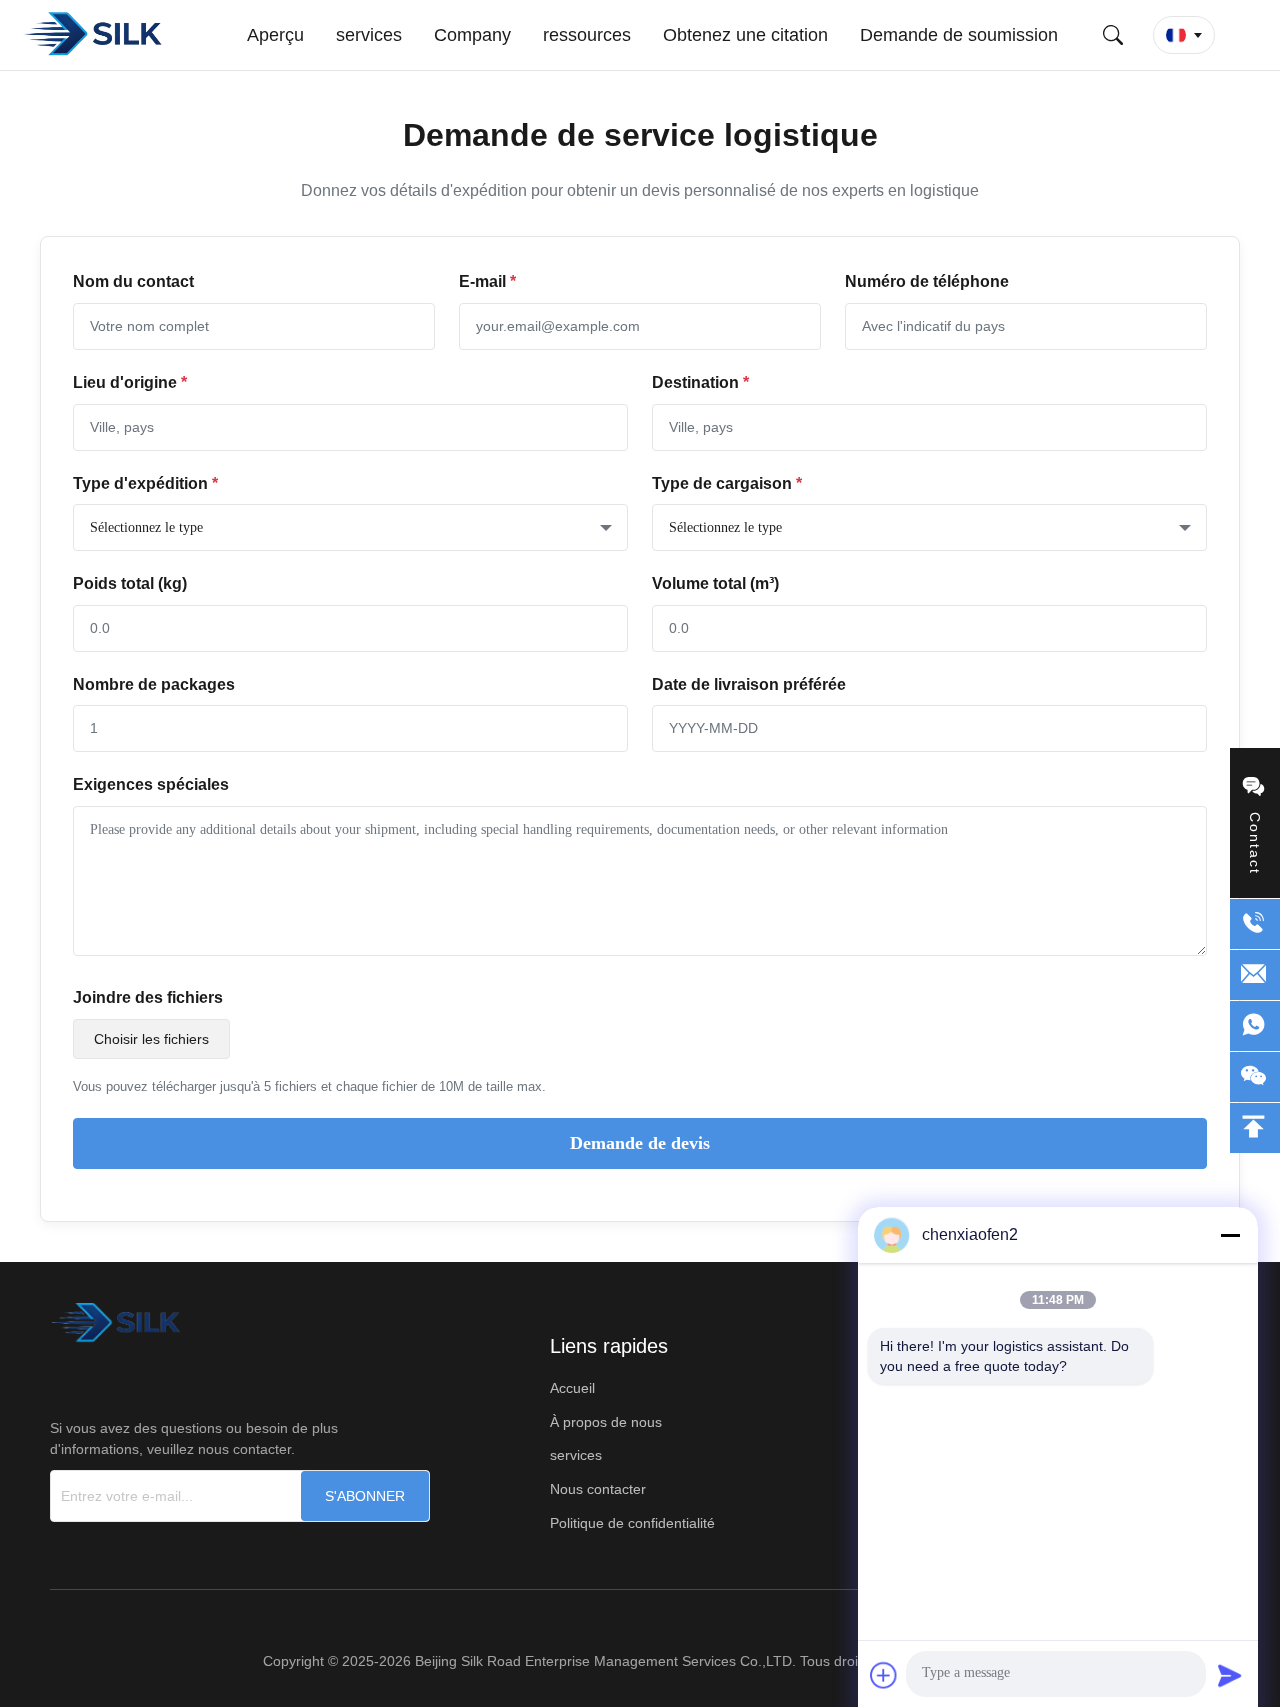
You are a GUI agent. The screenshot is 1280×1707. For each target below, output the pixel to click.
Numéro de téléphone (927, 281)
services (576, 1455)
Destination (700, 382)
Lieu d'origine (130, 382)
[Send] (1230, 1675)
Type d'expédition (145, 483)
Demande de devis (640, 1143)
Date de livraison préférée (749, 684)
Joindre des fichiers (148, 997)
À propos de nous (606, 1422)
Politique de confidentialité (632, 1523)
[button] (1184, 35)
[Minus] (1230, 1235)
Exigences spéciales (151, 784)
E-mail (487, 281)
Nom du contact (133, 281)
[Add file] (884, 1675)
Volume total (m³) (715, 583)
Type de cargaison (727, 483)
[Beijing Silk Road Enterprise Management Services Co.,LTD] (95, 35)
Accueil (572, 1388)
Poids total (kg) (130, 583)
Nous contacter (598, 1489)
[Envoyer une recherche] (1113, 35)
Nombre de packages (154, 684)
